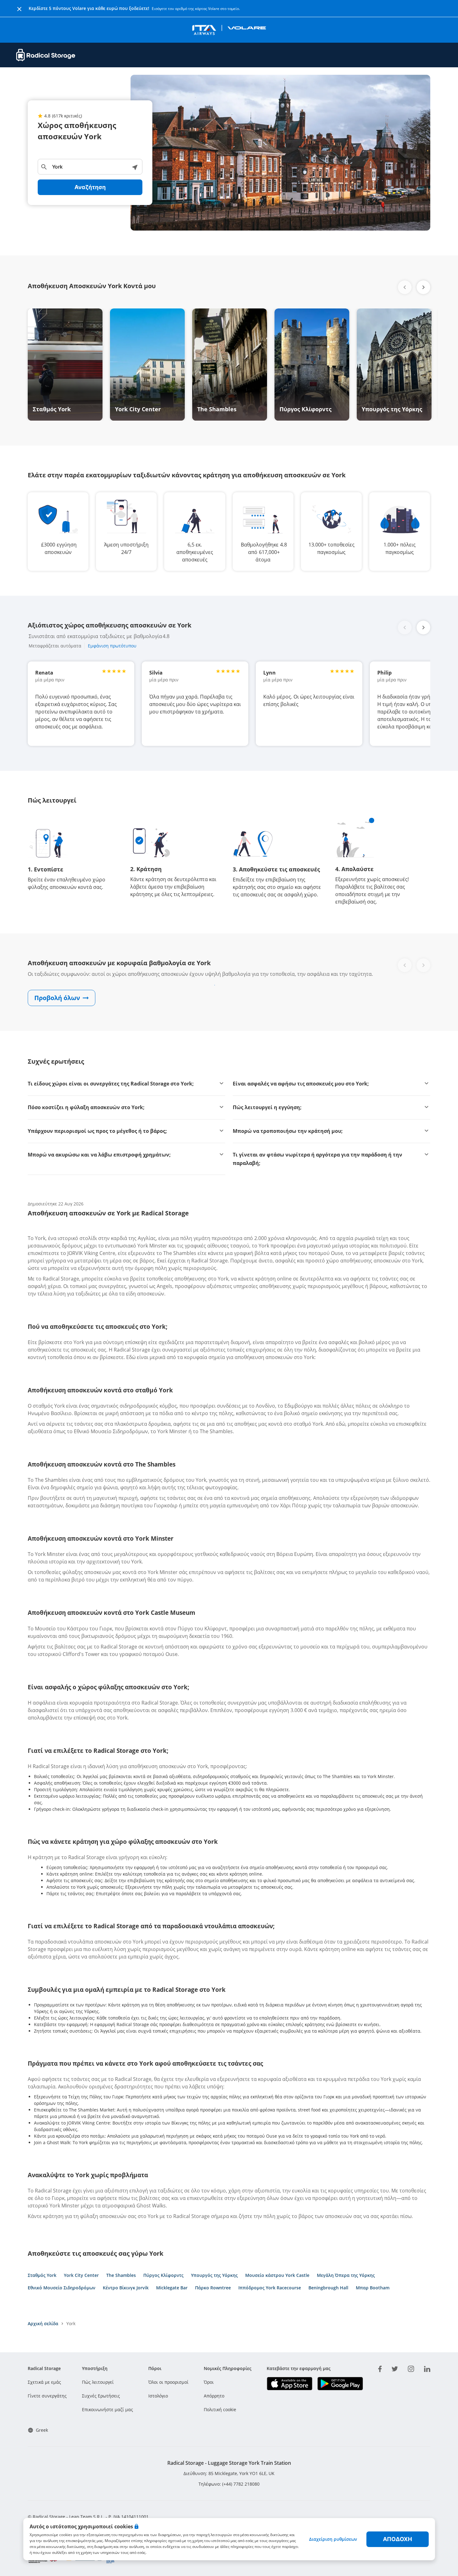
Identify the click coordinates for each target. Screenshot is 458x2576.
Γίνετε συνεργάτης (47, 2396)
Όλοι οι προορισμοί (168, 2382)
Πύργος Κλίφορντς (163, 2275)
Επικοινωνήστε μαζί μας (107, 2409)
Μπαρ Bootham (373, 2288)
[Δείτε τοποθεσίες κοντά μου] (135, 167)
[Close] (19, 8)
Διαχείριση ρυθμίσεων (333, 2539)
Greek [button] (42, 2430)
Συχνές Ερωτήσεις (101, 2396)
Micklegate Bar (172, 2288)
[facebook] (380, 2368)
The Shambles (121, 2275)
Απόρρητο (214, 2396)
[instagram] (411, 2368)
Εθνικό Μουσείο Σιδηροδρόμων (62, 2288)
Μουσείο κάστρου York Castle (277, 2275)
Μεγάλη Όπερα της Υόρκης (346, 2275)
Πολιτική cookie (220, 2409)
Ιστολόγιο (158, 2396)
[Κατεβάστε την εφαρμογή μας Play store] (340, 2384)
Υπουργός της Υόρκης (214, 2275)
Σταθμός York (42, 2275)
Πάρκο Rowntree (213, 2288)
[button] (423, 287)
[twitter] (395, 2368)
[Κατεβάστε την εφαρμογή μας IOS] (290, 2384)
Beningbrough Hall (328, 2288)
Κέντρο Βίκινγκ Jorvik (126, 2288)
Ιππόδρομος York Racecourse (270, 2288)
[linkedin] (427, 2368)
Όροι (209, 2382)
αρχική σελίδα (43, 2323)
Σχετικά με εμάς (44, 2382)
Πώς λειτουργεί (98, 2382)
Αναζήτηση (90, 187)
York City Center (81, 2275)
